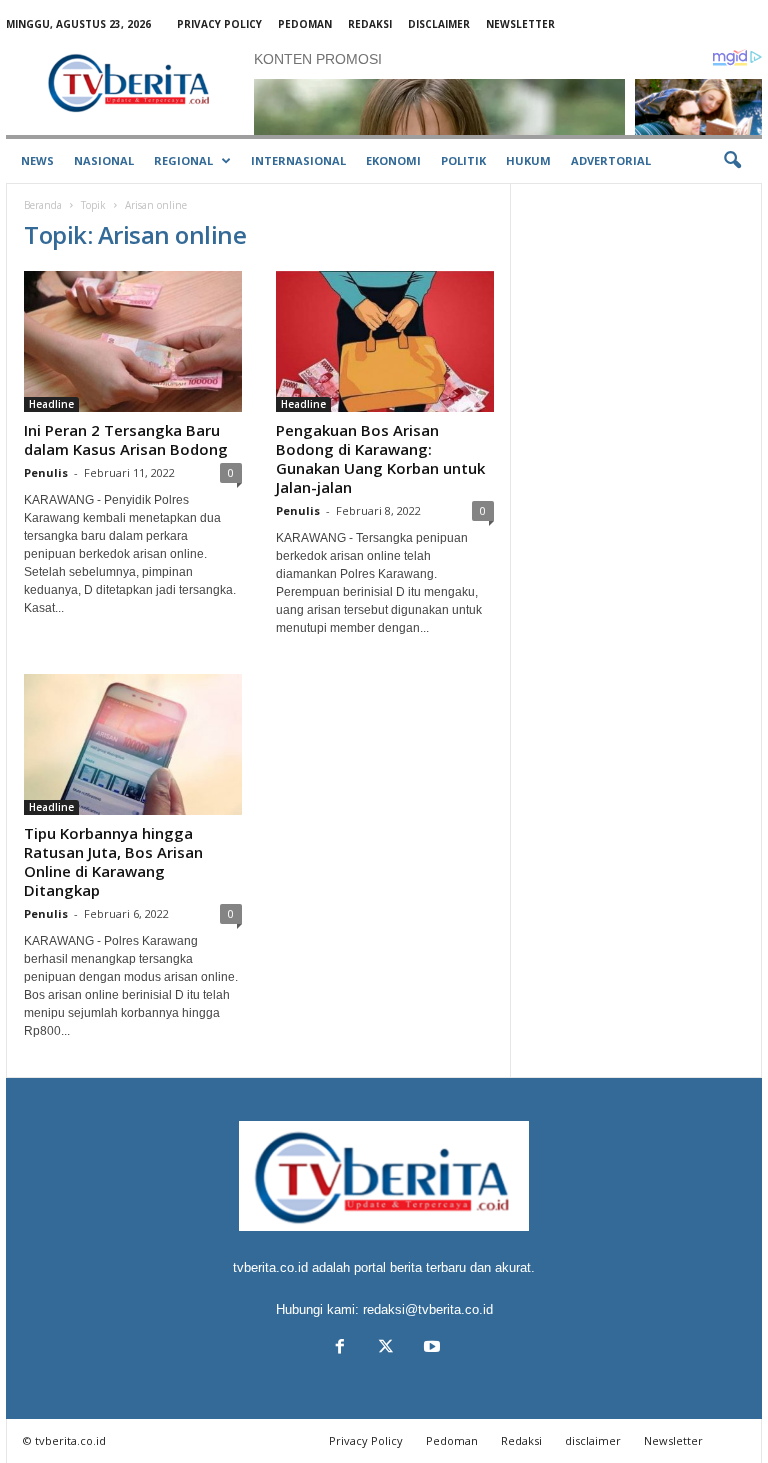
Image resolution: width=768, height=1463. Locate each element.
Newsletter (520, 24)
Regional (183, 160)
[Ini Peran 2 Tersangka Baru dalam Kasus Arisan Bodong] (133, 341)
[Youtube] (430, 1348)
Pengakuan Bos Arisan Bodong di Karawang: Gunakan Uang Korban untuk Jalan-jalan (380, 458)
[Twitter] (386, 1348)
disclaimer (439, 24)
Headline (51, 404)
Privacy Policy (219, 24)
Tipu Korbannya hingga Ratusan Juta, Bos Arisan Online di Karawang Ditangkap (113, 861)
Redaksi (370, 24)
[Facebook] (340, 1348)
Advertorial (611, 160)
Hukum (528, 160)
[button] (732, 161)
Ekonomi (393, 160)
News (37, 160)
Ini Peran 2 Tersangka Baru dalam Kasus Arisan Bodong (126, 439)
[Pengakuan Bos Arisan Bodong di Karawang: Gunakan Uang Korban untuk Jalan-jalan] (385, 341)
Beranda (43, 205)
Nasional (104, 160)
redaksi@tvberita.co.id (428, 1309)
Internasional (298, 160)
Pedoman (305, 24)
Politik (463, 160)
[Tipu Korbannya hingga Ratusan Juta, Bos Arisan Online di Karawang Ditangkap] (133, 744)
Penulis (46, 472)
